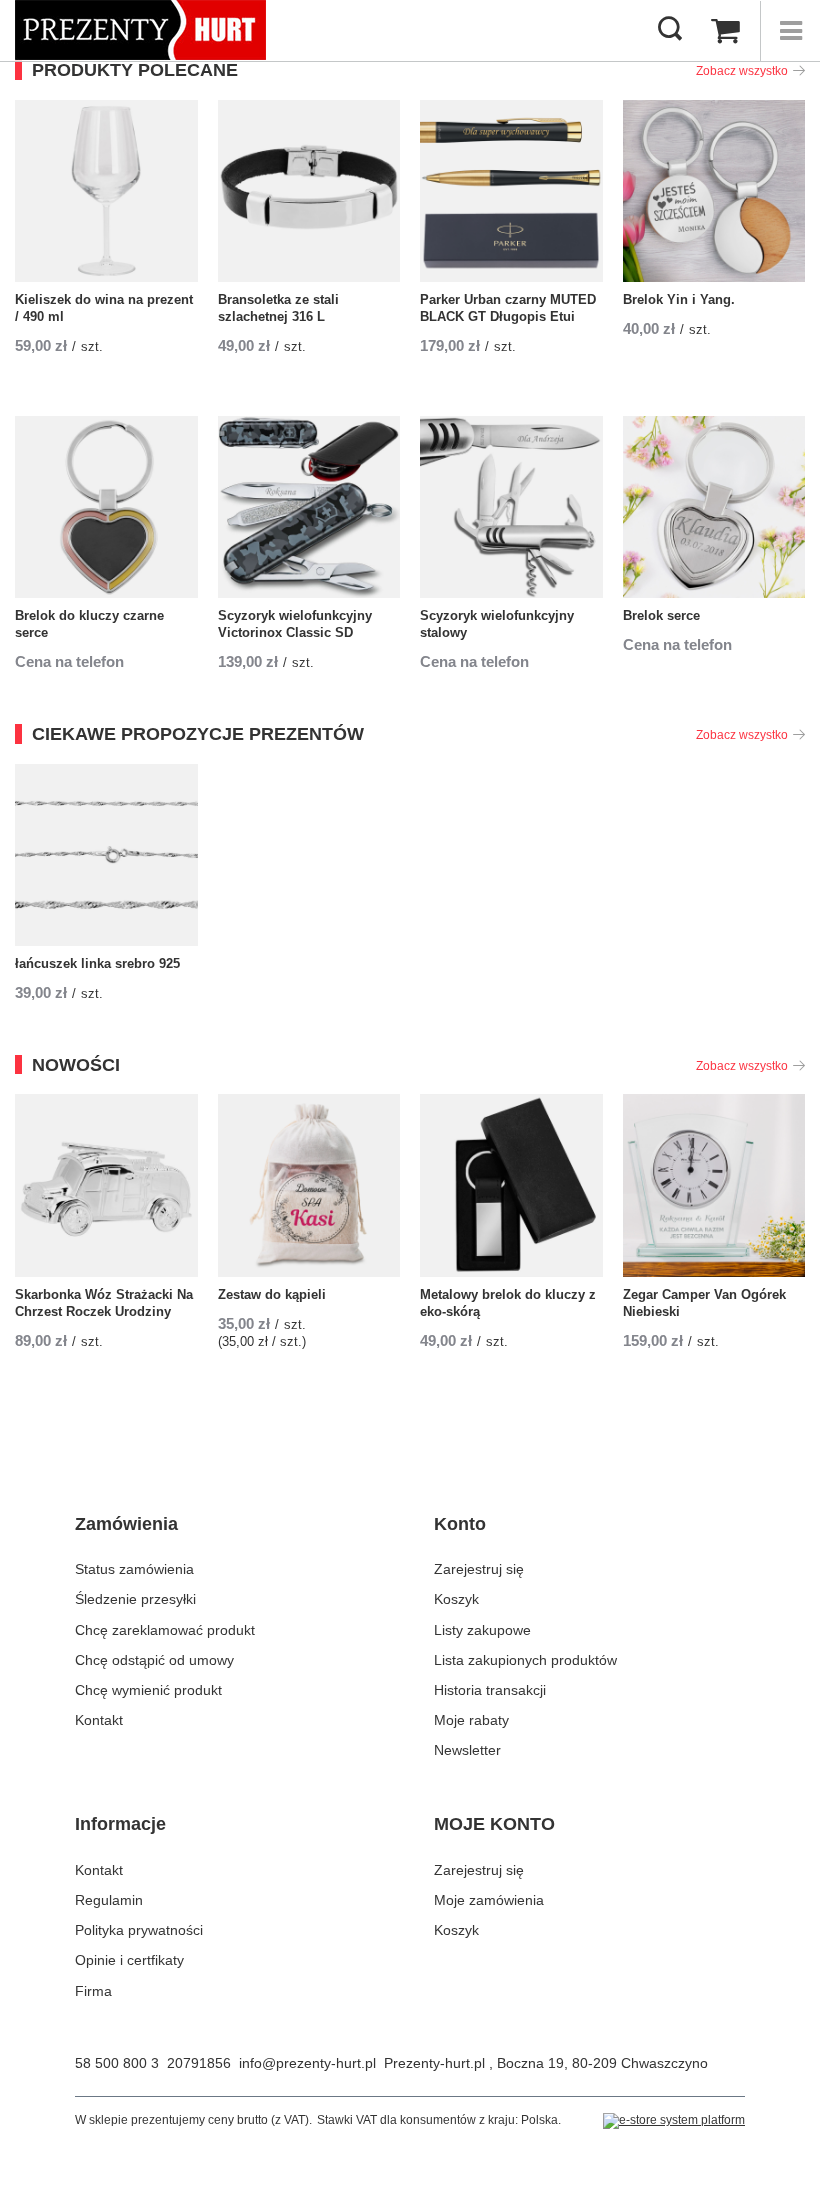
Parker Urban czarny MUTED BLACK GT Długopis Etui (508, 308)
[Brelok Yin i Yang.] (714, 191)
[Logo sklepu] (140, 30)
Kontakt (99, 1720)
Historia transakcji (490, 1690)
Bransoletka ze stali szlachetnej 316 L (278, 308)
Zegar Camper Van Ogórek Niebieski (704, 1303)
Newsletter (467, 1750)
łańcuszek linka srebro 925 (97, 963)
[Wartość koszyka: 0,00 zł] (725, 31)
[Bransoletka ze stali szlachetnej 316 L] (309, 191)
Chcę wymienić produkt (148, 1690)
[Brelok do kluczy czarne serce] (106, 507)
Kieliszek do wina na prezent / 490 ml (104, 308)
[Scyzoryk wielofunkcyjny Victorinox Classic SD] (309, 507)
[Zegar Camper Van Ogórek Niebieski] (714, 1185)
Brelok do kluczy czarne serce (89, 624)
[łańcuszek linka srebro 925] (106, 855)
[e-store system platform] (674, 2121)
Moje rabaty (471, 1720)
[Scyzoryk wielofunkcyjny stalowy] (511, 507)
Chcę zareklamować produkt (165, 1630)
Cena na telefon (69, 661)
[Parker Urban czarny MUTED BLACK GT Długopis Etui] (511, 191)
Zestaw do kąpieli (272, 1294)
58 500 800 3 (117, 2063)
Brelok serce (661, 615)
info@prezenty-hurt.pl (307, 2063)
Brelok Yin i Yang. (679, 299)
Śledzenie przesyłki (135, 1599)
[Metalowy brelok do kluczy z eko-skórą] (511, 1185)
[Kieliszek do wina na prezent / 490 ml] (106, 191)
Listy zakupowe (482, 1630)
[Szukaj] (670, 30)
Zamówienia (126, 1524)
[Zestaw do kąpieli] (309, 1185)
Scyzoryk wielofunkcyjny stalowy (497, 624)
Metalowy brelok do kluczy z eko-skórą (508, 1303)
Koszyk (456, 1599)
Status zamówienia (134, 1569)
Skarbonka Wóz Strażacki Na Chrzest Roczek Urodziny (104, 1303)
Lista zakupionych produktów (525, 1660)
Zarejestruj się (479, 1569)
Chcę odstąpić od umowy (154, 1660)
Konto (460, 1524)
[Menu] (790, 31)
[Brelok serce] (714, 507)
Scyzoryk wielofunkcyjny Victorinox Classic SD (295, 624)
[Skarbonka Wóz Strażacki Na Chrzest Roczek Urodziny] (106, 1185)
